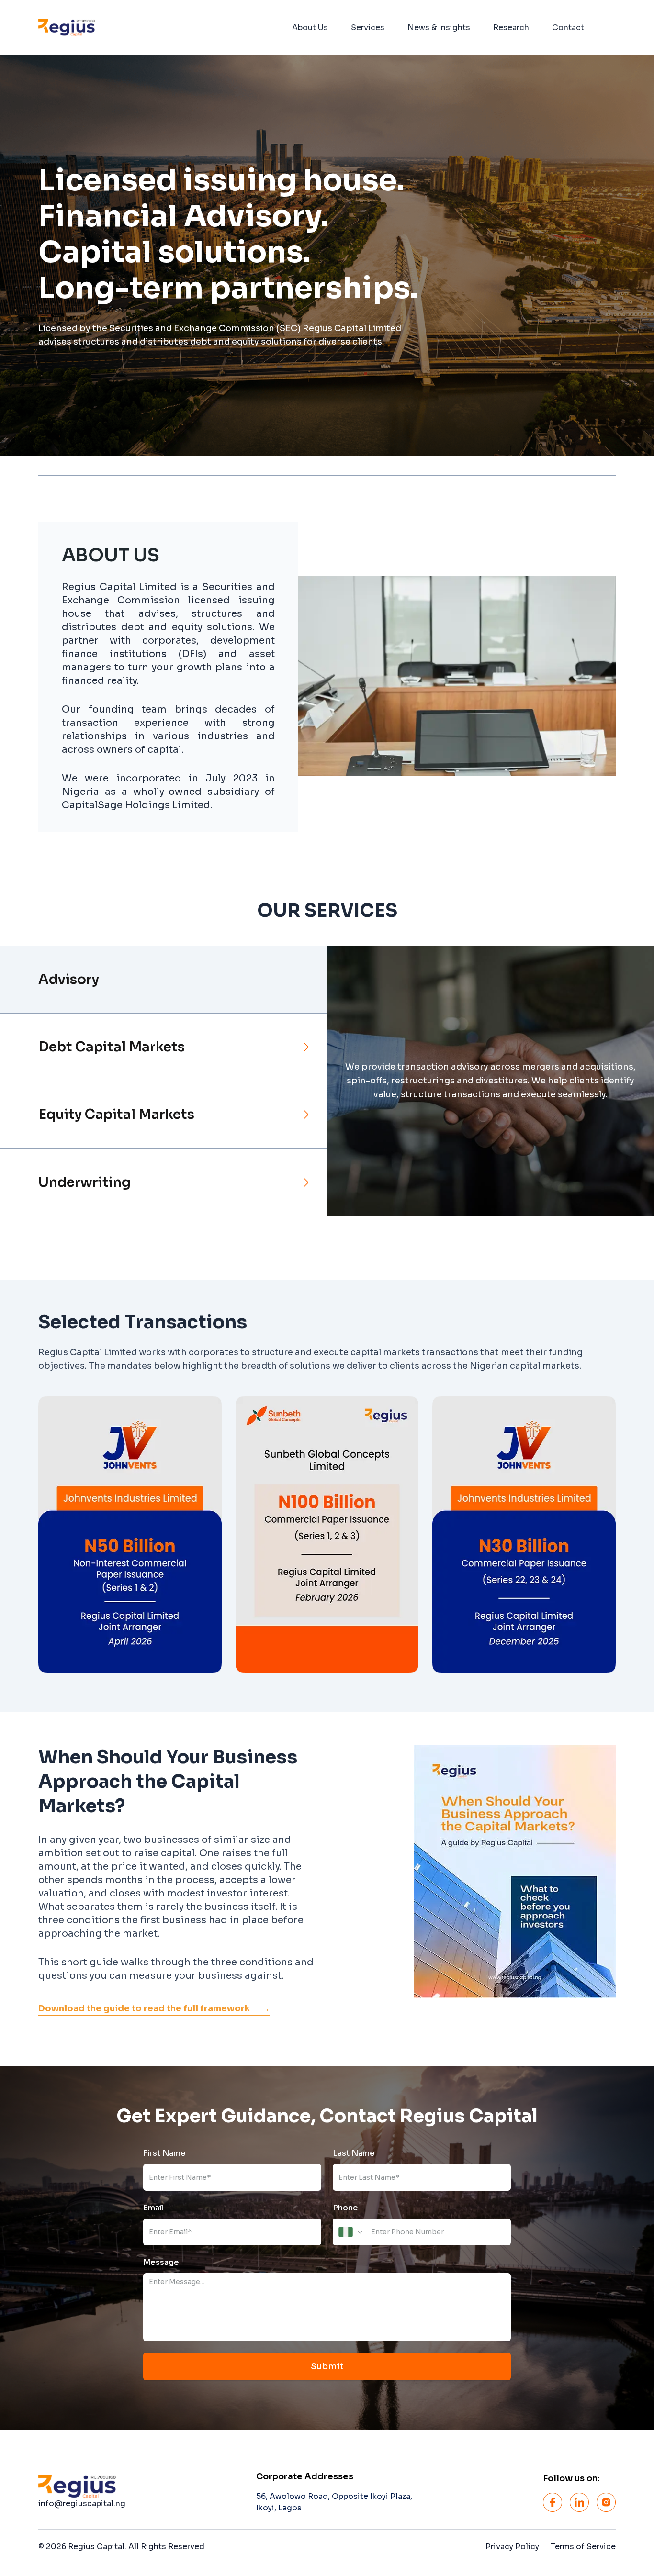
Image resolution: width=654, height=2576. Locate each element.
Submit (327, 2366)
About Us (310, 28)
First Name (164, 2153)
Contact (568, 28)
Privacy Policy (512, 2547)
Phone (345, 2208)
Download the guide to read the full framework (154, 2008)
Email (153, 2208)
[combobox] (351, 2232)
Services (368, 28)
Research (511, 28)
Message (161, 2262)
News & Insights (439, 28)
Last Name (354, 2153)
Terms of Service (583, 2547)
